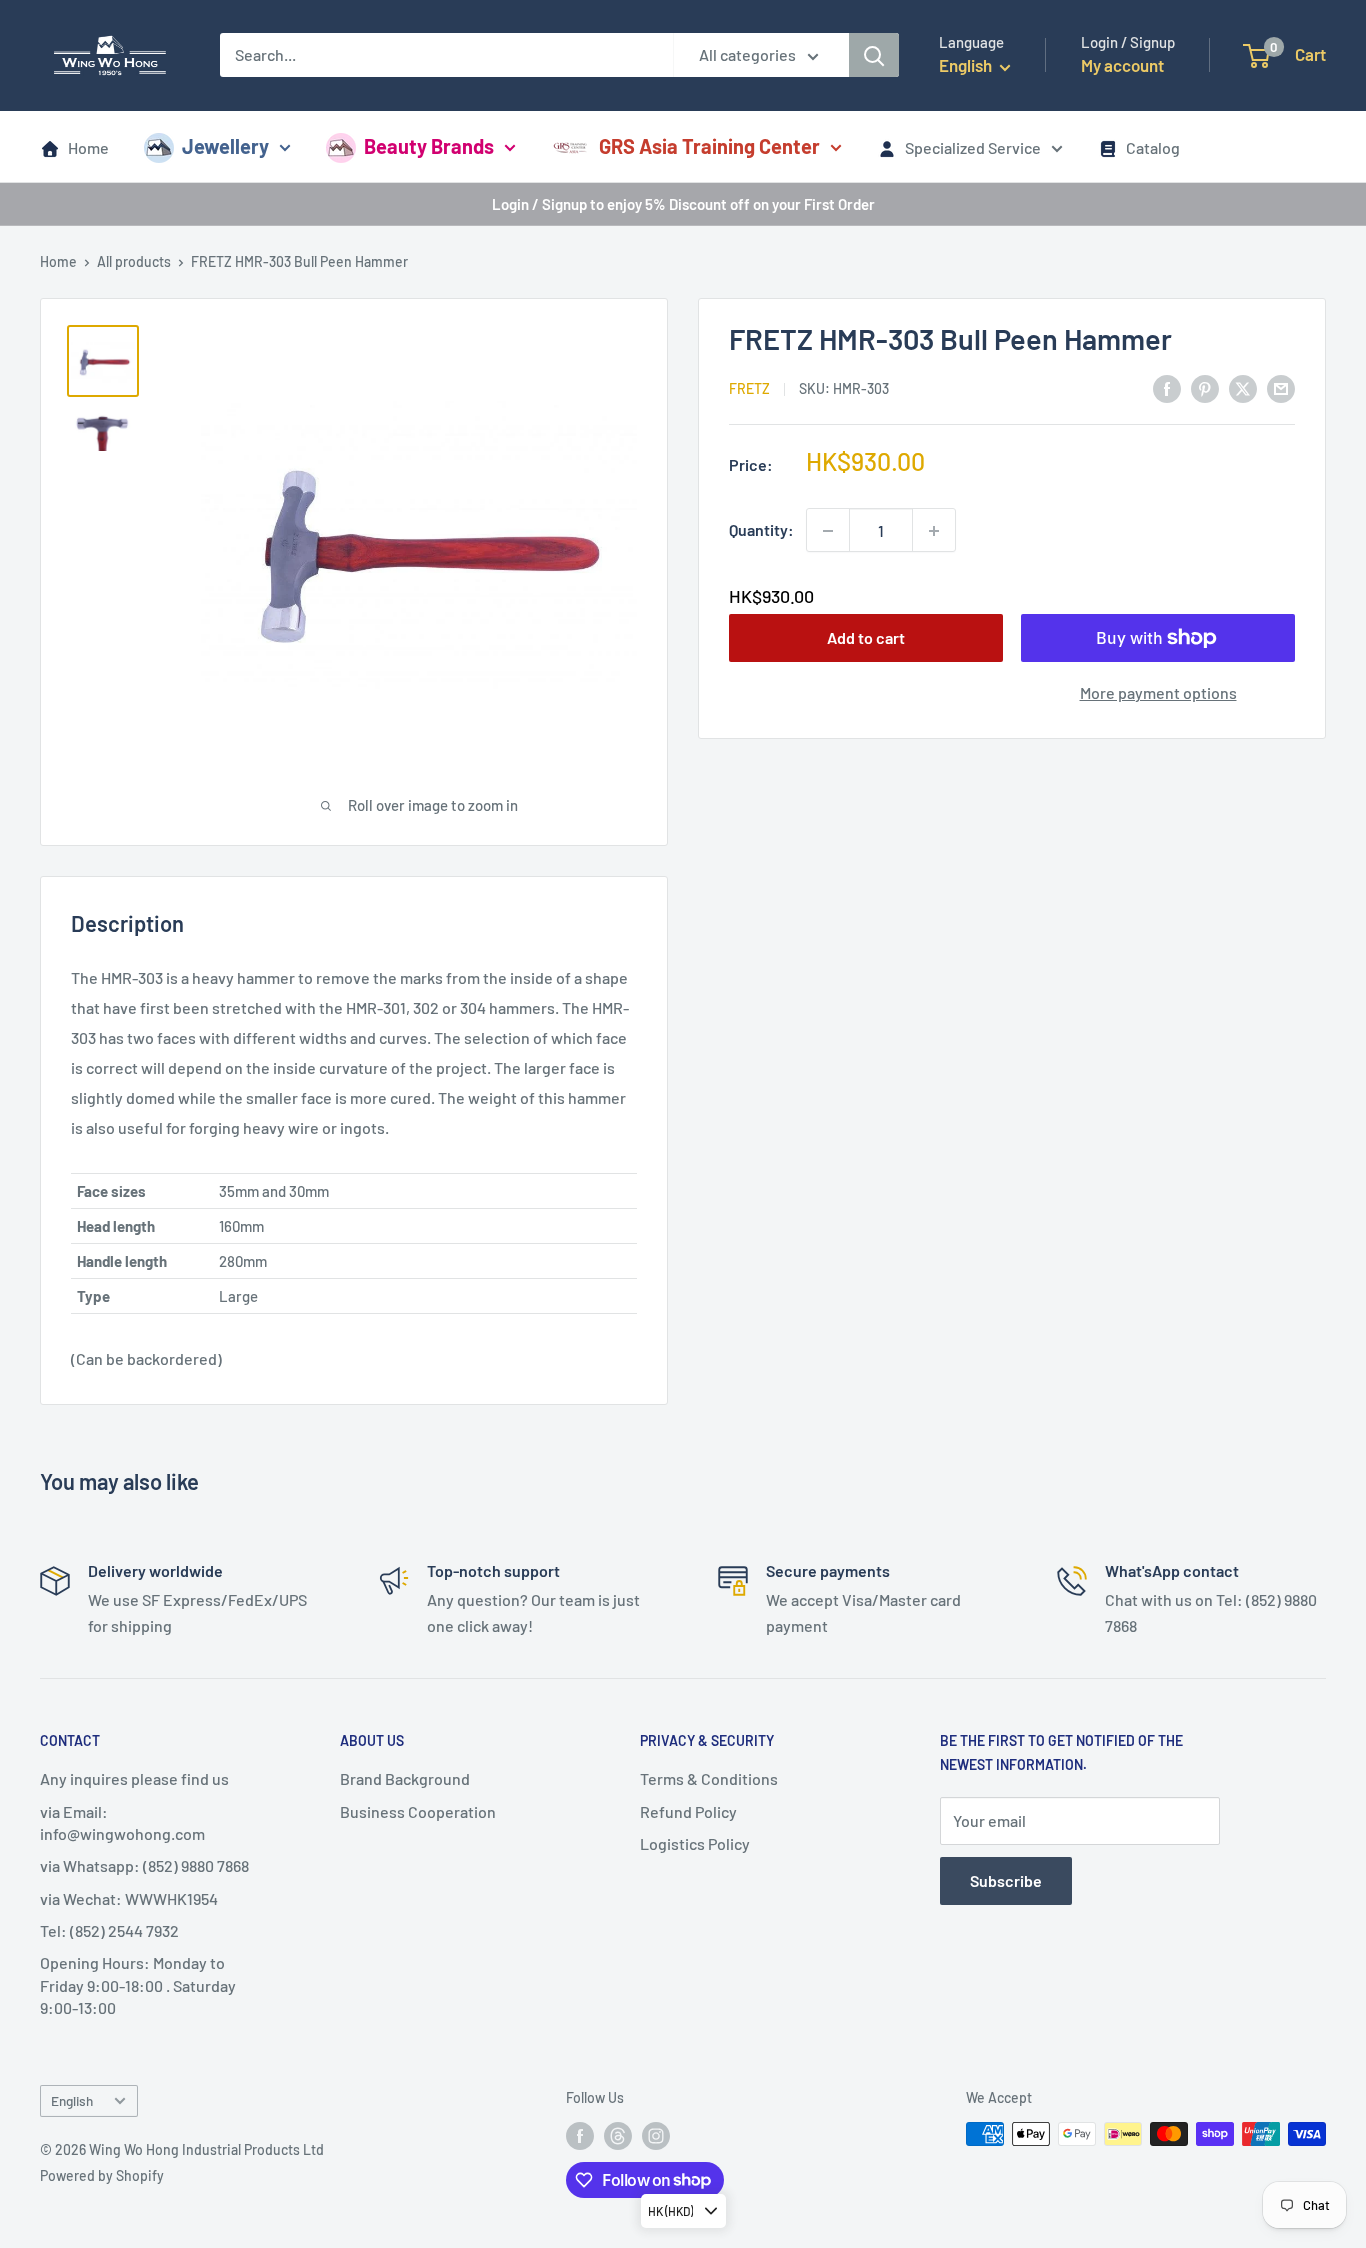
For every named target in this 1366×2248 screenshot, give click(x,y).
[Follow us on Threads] (618, 2136)
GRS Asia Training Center (709, 146)
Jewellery (225, 146)
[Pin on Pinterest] (1205, 387)
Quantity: (761, 530)
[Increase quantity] (934, 531)
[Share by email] (1281, 387)
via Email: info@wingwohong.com (122, 1822)
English (72, 2100)
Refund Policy (688, 1811)
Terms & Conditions (709, 1778)
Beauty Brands (429, 146)
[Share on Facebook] (1167, 387)
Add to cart (866, 637)
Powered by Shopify (102, 2175)
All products (134, 261)
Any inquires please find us (134, 1778)
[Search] (874, 55)
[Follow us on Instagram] (656, 2136)
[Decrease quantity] (828, 531)
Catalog (1153, 147)
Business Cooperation (418, 1811)
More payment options (1158, 692)
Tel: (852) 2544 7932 (109, 1930)
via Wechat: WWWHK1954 (129, 1898)
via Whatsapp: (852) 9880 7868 (144, 1865)
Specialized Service (973, 147)
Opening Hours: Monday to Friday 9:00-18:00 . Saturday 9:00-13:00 (138, 1985)
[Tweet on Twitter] (1243, 387)
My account (1122, 65)
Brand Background (405, 1778)
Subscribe (1006, 1880)
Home (88, 147)
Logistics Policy (695, 1843)
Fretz (749, 389)
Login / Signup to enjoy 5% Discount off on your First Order (683, 204)
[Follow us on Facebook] (580, 2136)
